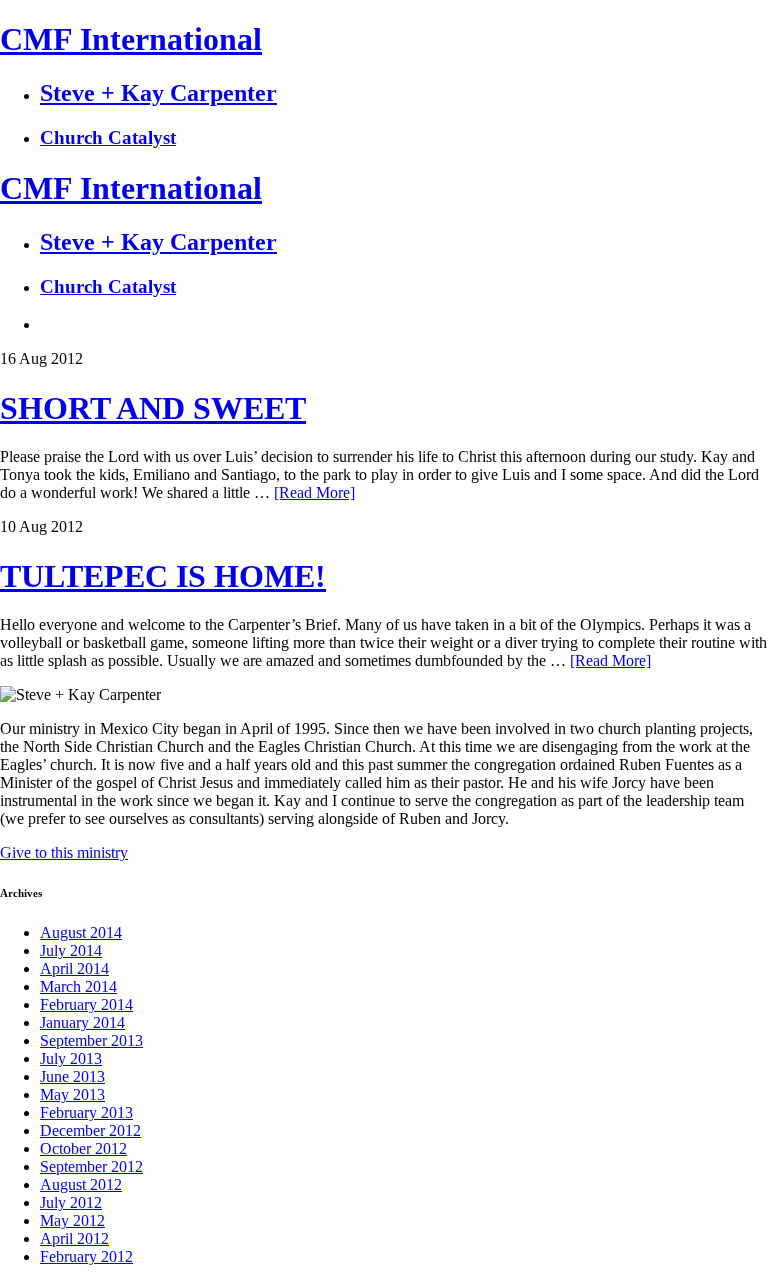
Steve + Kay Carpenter (158, 93)
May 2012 (72, 1220)
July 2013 (71, 1058)
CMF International (131, 39)
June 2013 (72, 1076)
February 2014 (86, 1004)
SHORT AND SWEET (153, 408)
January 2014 (82, 1022)
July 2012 (71, 1202)
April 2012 (74, 1238)
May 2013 (72, 1094)
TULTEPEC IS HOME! (163, 576)
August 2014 (81, 932)
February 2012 (86, 1256)
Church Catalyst (108, 137)
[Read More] (314, 492)
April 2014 (74, 968)
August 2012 (81, 1184)
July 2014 (71, 950)
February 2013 (86, 1112)
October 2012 (83, 1148)
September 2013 (91, 1040)
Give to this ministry (64, 852)
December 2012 (90, 1130)
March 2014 (78, 986)
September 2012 (91, 1166)
